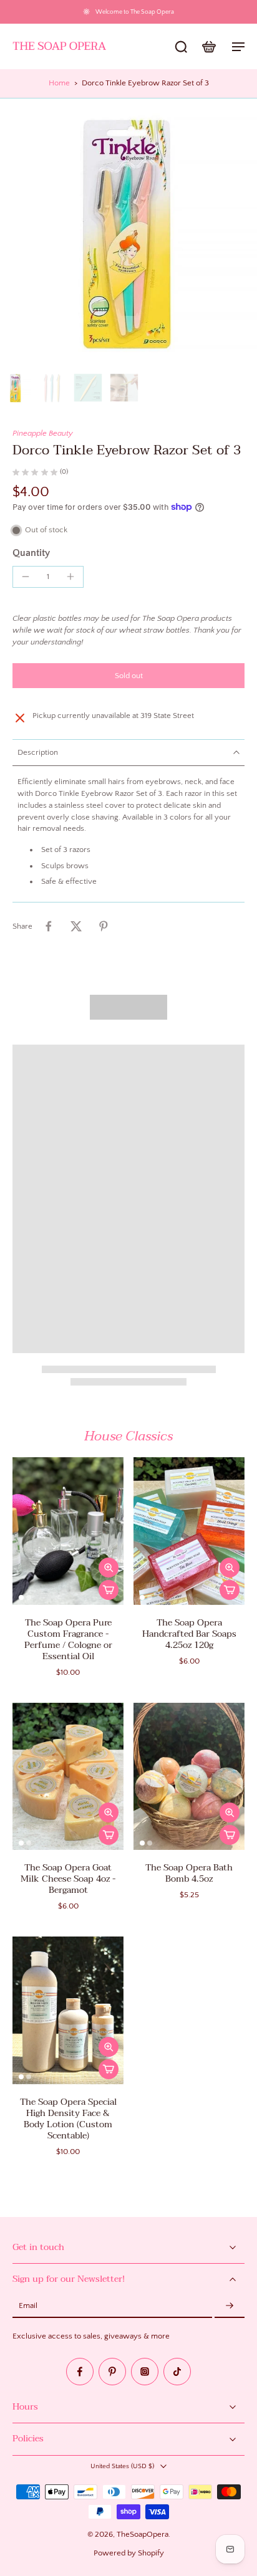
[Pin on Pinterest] (104, 926)
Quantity (31, 553)
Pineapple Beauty (43, 433)
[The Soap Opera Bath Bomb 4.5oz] (189, 1777)
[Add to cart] (109, 1590)
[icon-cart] (208, 46)
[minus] (26, 577)
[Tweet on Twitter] (76, 926)
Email (28, 2306)
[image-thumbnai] (16, 388)
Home (59, 83)
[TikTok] (177, 2372)
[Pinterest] (112, 2372)
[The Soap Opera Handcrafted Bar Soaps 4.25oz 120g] (189, 1531)
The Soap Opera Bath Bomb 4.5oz (189, 1873)
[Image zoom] (128, 233)
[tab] (21, 1597)
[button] (128, 676)
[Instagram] (145, 2372)
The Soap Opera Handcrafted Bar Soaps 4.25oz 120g (189, 1634)
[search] (181, 46)
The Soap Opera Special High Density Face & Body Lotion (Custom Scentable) (68, 2119)
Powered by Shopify (129, 2553)
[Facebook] (80, 2372)
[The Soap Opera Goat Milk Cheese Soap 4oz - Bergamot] (68, 1777)
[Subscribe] (230, 2306)
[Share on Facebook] (49, 926)
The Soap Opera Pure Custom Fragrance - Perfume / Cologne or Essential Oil (68, 1640)
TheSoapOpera (143, 2534)
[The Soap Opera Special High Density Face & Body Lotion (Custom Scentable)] (68, 2010)
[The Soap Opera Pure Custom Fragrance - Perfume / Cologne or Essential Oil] (68, 1531)
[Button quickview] (109, 1568)
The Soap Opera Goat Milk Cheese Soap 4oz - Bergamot (68, 1879)
